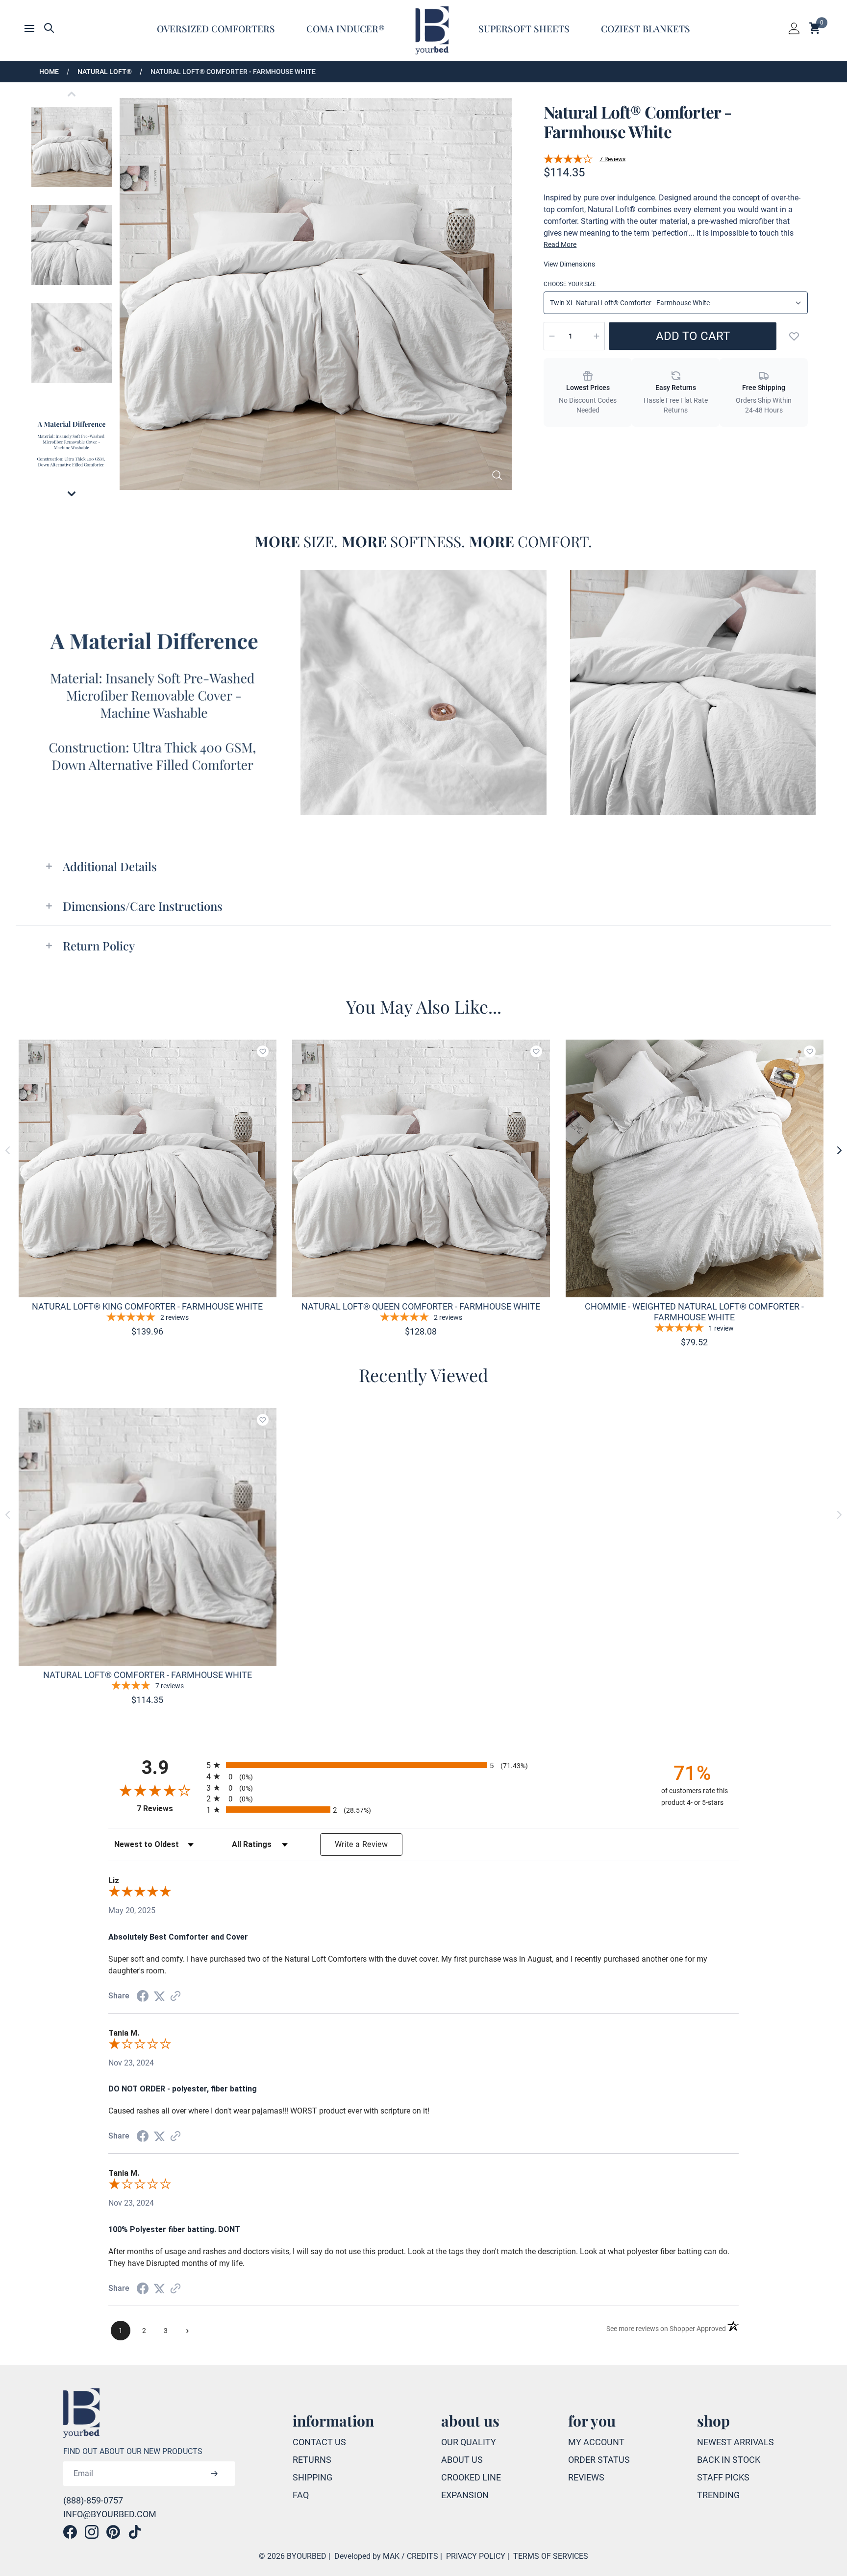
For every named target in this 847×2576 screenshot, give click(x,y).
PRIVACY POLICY (476, 2556)
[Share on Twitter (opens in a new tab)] (159, 1996)
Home (49, 72)
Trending (718, 2495)
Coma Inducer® (346, 28)
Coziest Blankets (646, 28)
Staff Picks (723, 2477)
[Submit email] (214, 2474)
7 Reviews (612, 159)
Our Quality (469, 2442)
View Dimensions (569, 264)
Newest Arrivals (735, 2442)
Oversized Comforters (216, 28)
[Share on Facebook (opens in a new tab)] (143, 1996)
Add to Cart (693, 336)
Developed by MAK (367, 2556)
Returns (312, 2460)
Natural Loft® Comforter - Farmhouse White (233, 72)
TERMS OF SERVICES (551, 2556)
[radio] (423, 1765)
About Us (462, 2460)
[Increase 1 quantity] (597, 336)
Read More (560, 244)
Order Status (599, 2460)
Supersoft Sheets (524, 28)
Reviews (586, 2477)
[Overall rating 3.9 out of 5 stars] (568, 159)
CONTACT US (319, 2442)
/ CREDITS (420, 2556)
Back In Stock (729, 2460)
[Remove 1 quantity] (552, 336)
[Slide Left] (8, 1150)
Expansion (465, 2495)
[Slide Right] (839, 1150)
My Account (596, 2442)
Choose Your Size (570, 284)
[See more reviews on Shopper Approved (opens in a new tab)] (175, 1996)
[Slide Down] (72, 494)
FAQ (301, 2495)
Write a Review (361, 1844)
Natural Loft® (105, 72)
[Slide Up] (72, 94)
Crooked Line (471, 2477)
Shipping (312, 2477)
